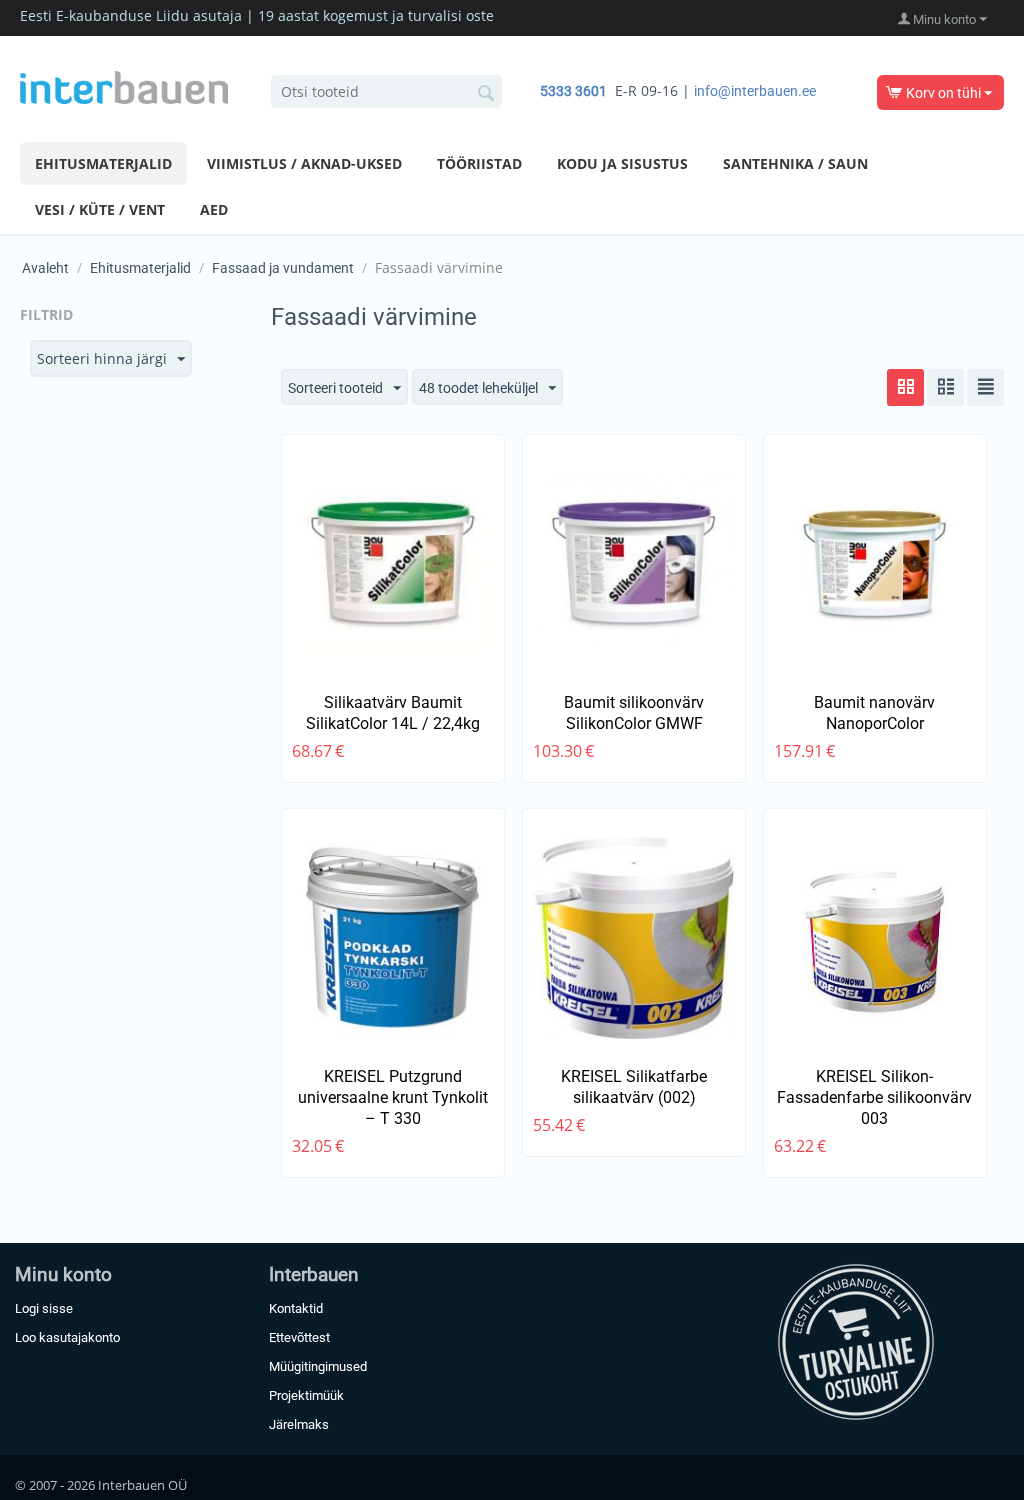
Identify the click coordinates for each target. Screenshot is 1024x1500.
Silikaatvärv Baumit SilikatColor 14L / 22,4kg (393, 713)
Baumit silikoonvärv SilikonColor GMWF (634, 713)
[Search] (487, 93)
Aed (214, 209)
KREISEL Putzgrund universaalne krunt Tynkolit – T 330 (393, 1097)
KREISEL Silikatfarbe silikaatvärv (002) (634, 1087)
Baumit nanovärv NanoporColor (874, 713)
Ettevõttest (299, 1337)
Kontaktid (296, 1308)
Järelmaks (299, 1424)
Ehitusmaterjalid (103, 163)
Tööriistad (479, 163)
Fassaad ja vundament (283, 268)
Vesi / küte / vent (100, 209)
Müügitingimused (318, 1366)
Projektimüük (306, 1395)
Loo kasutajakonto (67, 1337)
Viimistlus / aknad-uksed (304, 163)
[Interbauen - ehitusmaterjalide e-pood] (124, 86)
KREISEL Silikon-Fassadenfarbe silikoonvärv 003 (874, 1097)
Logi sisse (44, 1308)
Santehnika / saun (795, 163)
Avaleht (45, 268)
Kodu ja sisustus (622, 163)
